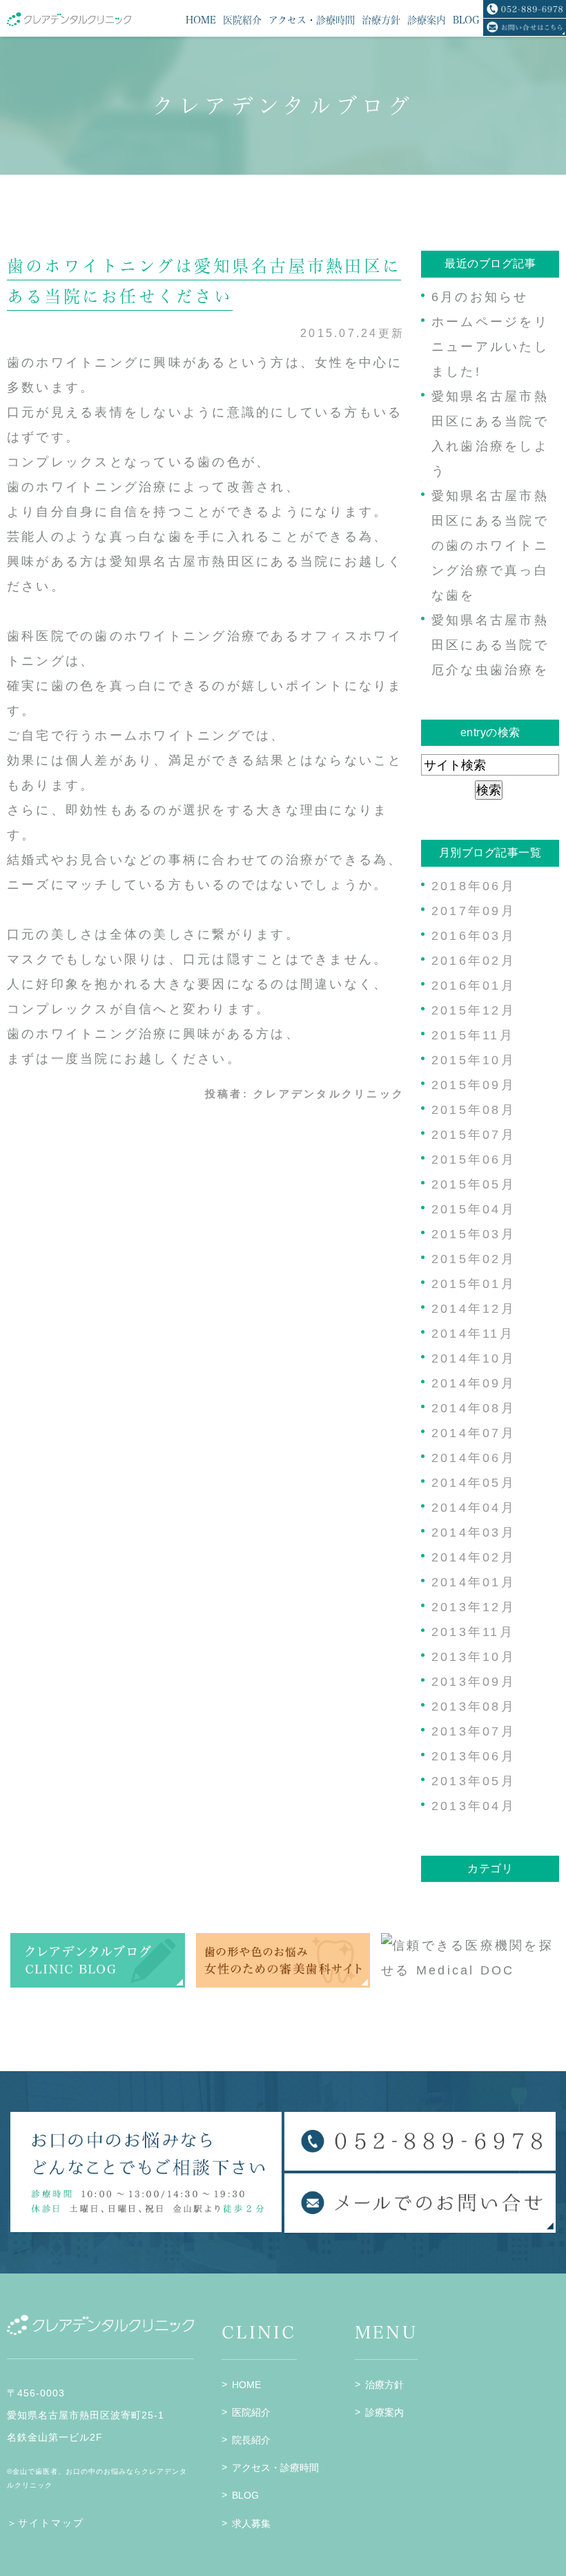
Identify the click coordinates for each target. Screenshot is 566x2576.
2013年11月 (473, 1632)
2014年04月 (474, 1508)
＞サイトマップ (46, 2523)
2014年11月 (473, 1334)
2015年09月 (474, 1085)
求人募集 (251, 2524)
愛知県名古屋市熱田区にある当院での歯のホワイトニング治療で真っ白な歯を (490, 546)
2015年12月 (474, 1010)
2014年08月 (474, 1408)
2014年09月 (474, 1383)
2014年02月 (474, 1557)
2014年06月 (474, 1458)
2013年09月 (474, 1682)
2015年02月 (474, 1259)
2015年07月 (474, 1135)
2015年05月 (474, 1184)
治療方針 (384, 2385)
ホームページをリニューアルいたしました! (490, 347)
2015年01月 (474, 1284)
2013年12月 (474, 1607)
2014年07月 (474, 1433)
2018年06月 (474, 886)
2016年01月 (474, 986)
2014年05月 (474, 1483)
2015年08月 (474, 1110)
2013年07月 (474, 1731)
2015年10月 (474, 1060)
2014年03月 (474, 1532)
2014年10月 (474, 1358)
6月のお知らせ (480, 297)
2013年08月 (474, 1707)
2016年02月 (474, 961)
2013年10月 (474, 1657)
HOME (246, 2385)
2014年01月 (474, 1582)
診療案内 (384, 2412)
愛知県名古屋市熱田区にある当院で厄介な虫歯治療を (490, 645)
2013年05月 (474, 1781)
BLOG (245, 2495)
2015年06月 (474, 1160)
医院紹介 (251, 2412)
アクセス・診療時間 (275, 2468)
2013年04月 (474, 1806)
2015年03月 (474, 1234)
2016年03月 (474, 936)
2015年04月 (474, 1209)
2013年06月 (474, 1756)
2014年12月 (474, 1309)
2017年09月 (474, 911)
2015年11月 (473, 1035)
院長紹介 (251, 2440)
